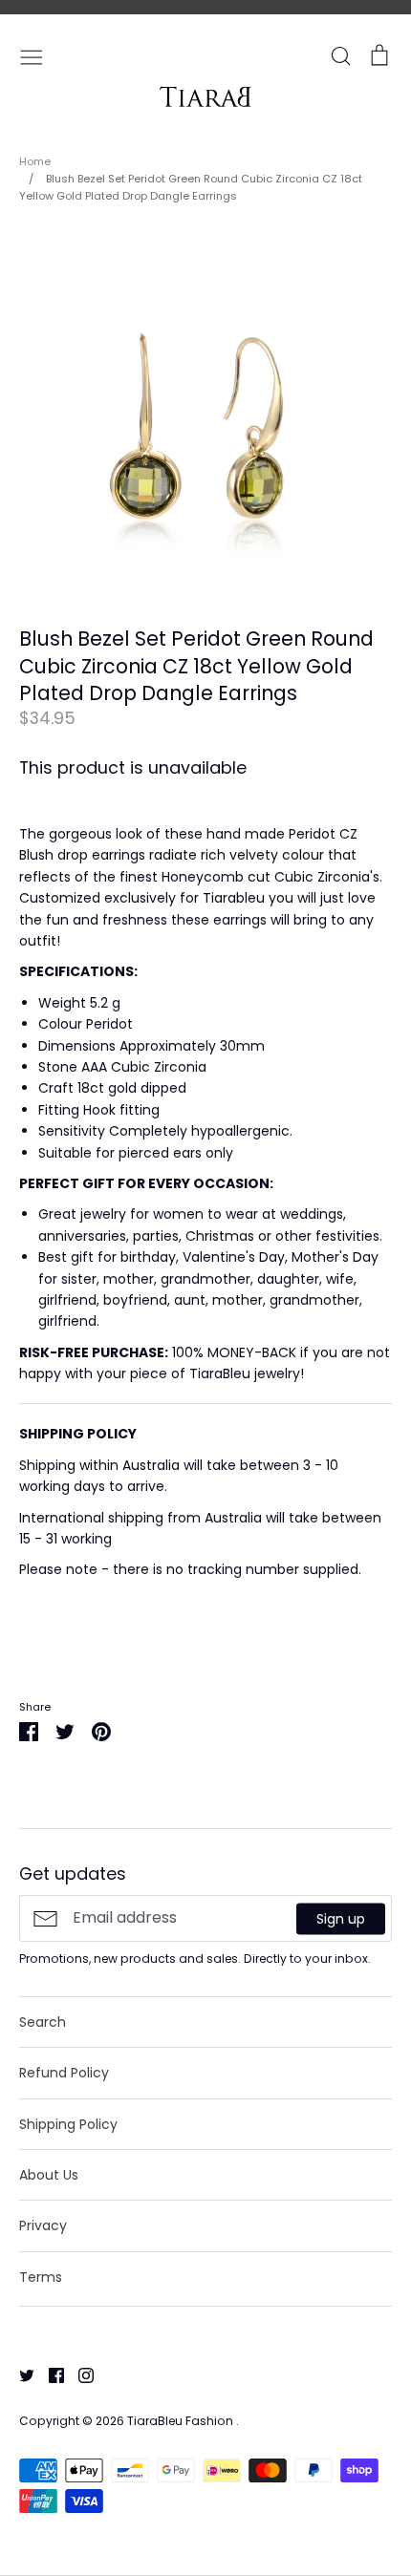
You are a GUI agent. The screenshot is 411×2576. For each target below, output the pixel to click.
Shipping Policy (68, 2124)
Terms (41, 2277)
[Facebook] (49, 2374)
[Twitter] (20, 2374)
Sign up (341, 1918)
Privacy (43, 2225)
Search (43, 2022)
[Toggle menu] (32, 55)
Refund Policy (64, 2073)
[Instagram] (79, 2374)
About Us (49, 2175)
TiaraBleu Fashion (182, 2421)
